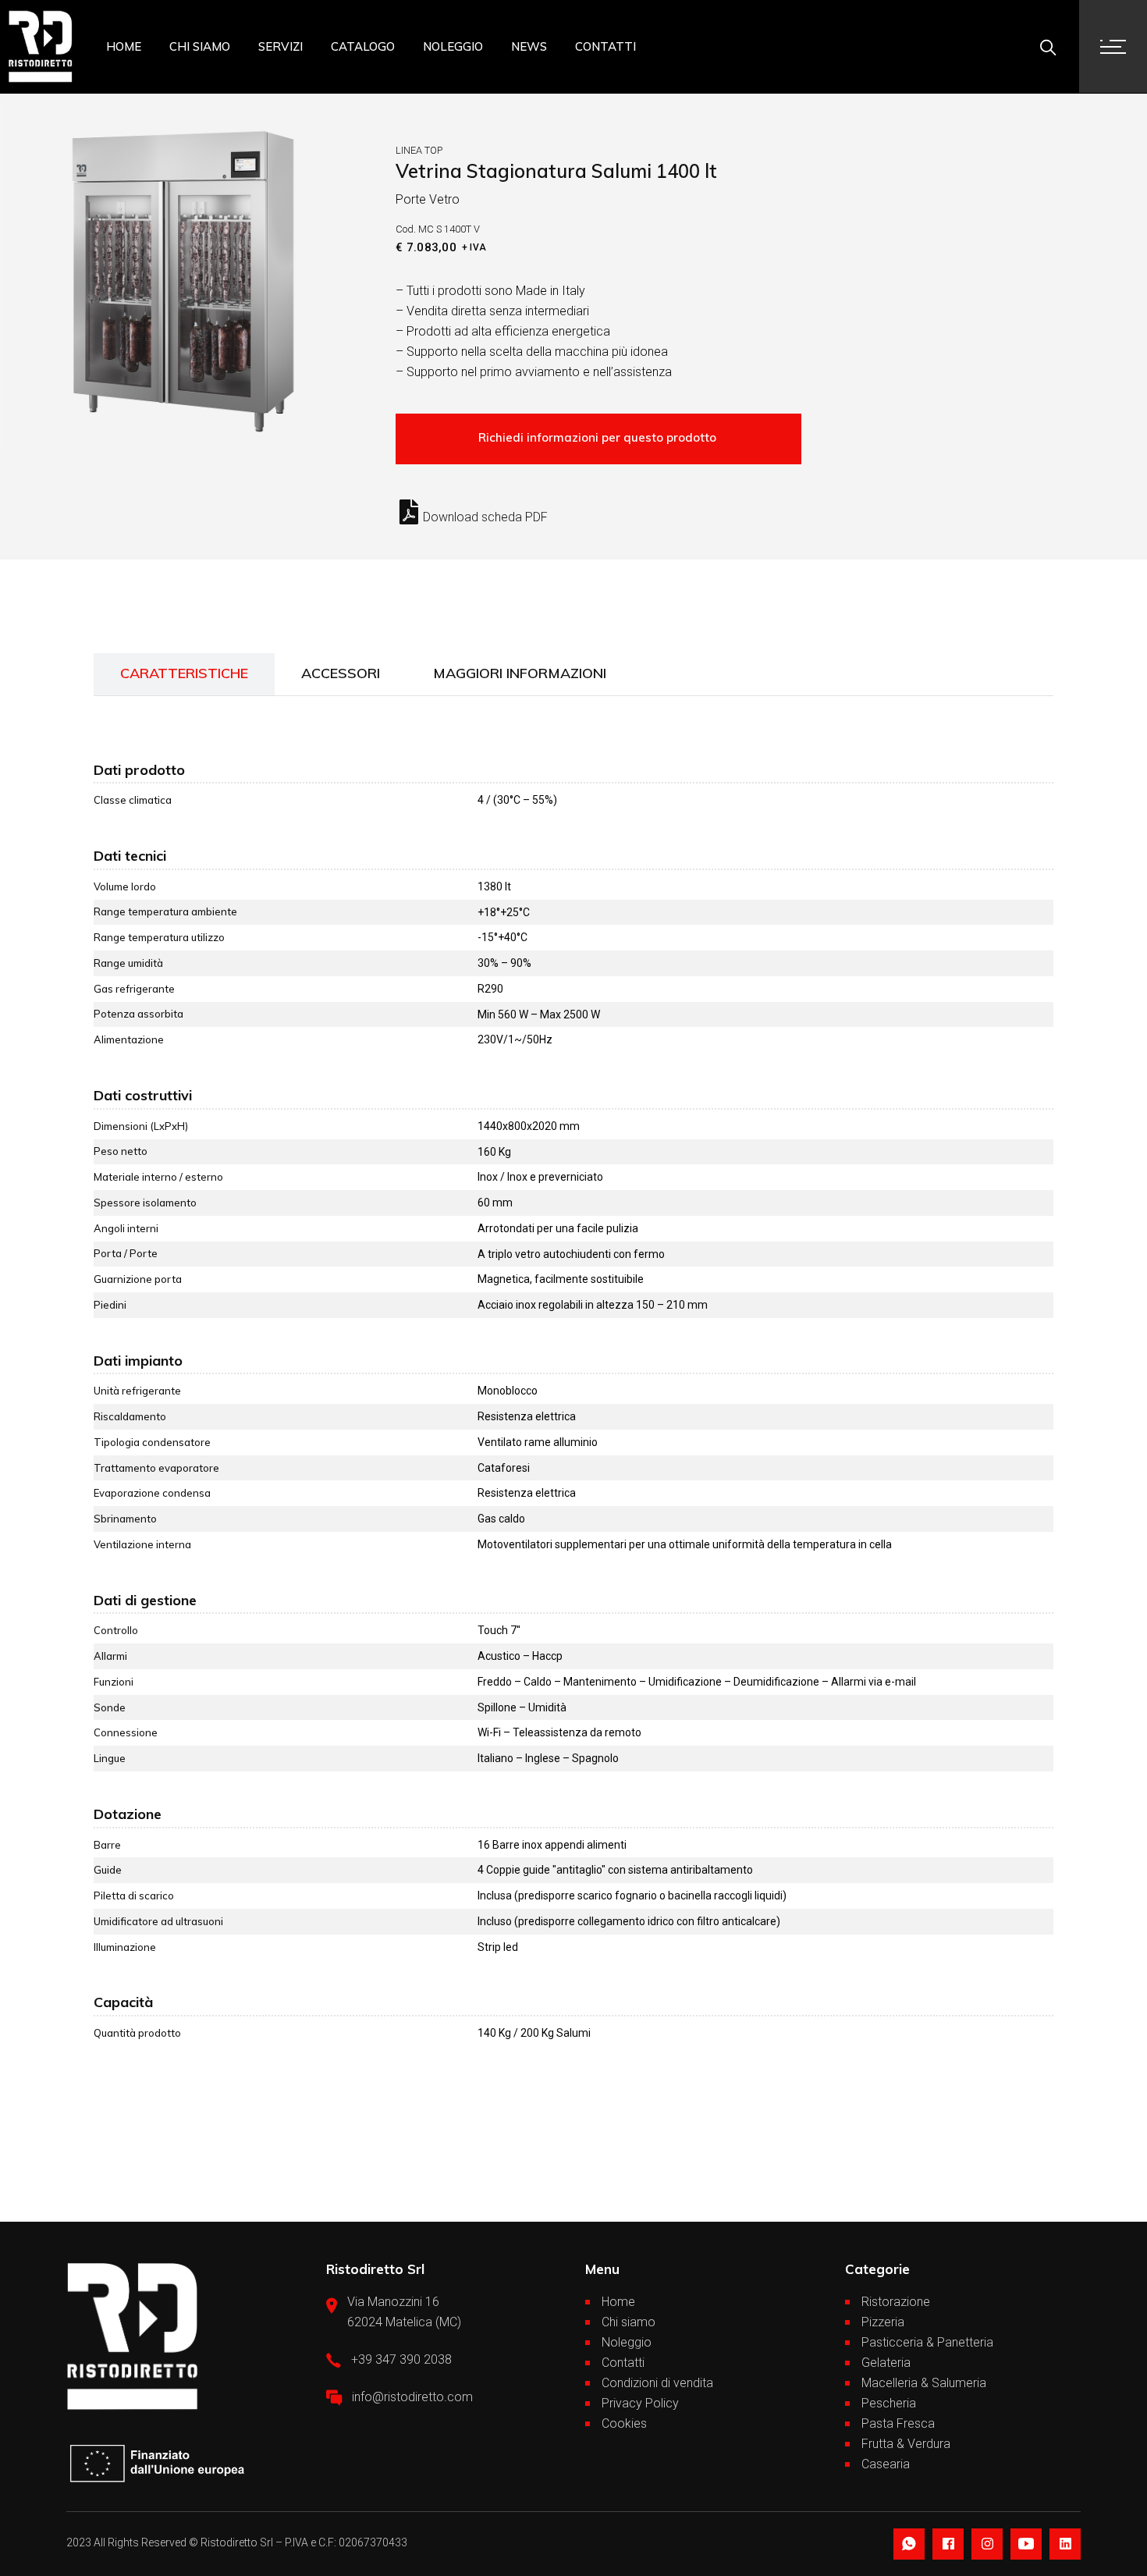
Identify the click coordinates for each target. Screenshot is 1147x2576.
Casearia (886, 2464)
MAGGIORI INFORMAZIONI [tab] (520, 673)
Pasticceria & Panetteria (927, 2342)
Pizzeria (883, 2322)
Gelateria (886, 2363)
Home (618, 2302)
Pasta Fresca (898, 2423)
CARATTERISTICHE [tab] (184, 673)
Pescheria (889, 2403)
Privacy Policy (640, 2403)
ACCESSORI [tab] (341, 673)
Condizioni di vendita (657, 2383)
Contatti (623, 2363)
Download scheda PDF (485, 517)
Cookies (624, 2423)
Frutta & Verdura (906, 2444)
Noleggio (627, 2342)
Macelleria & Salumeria (924, 2383)
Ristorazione (896, 2302)
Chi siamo (629, 2322)
